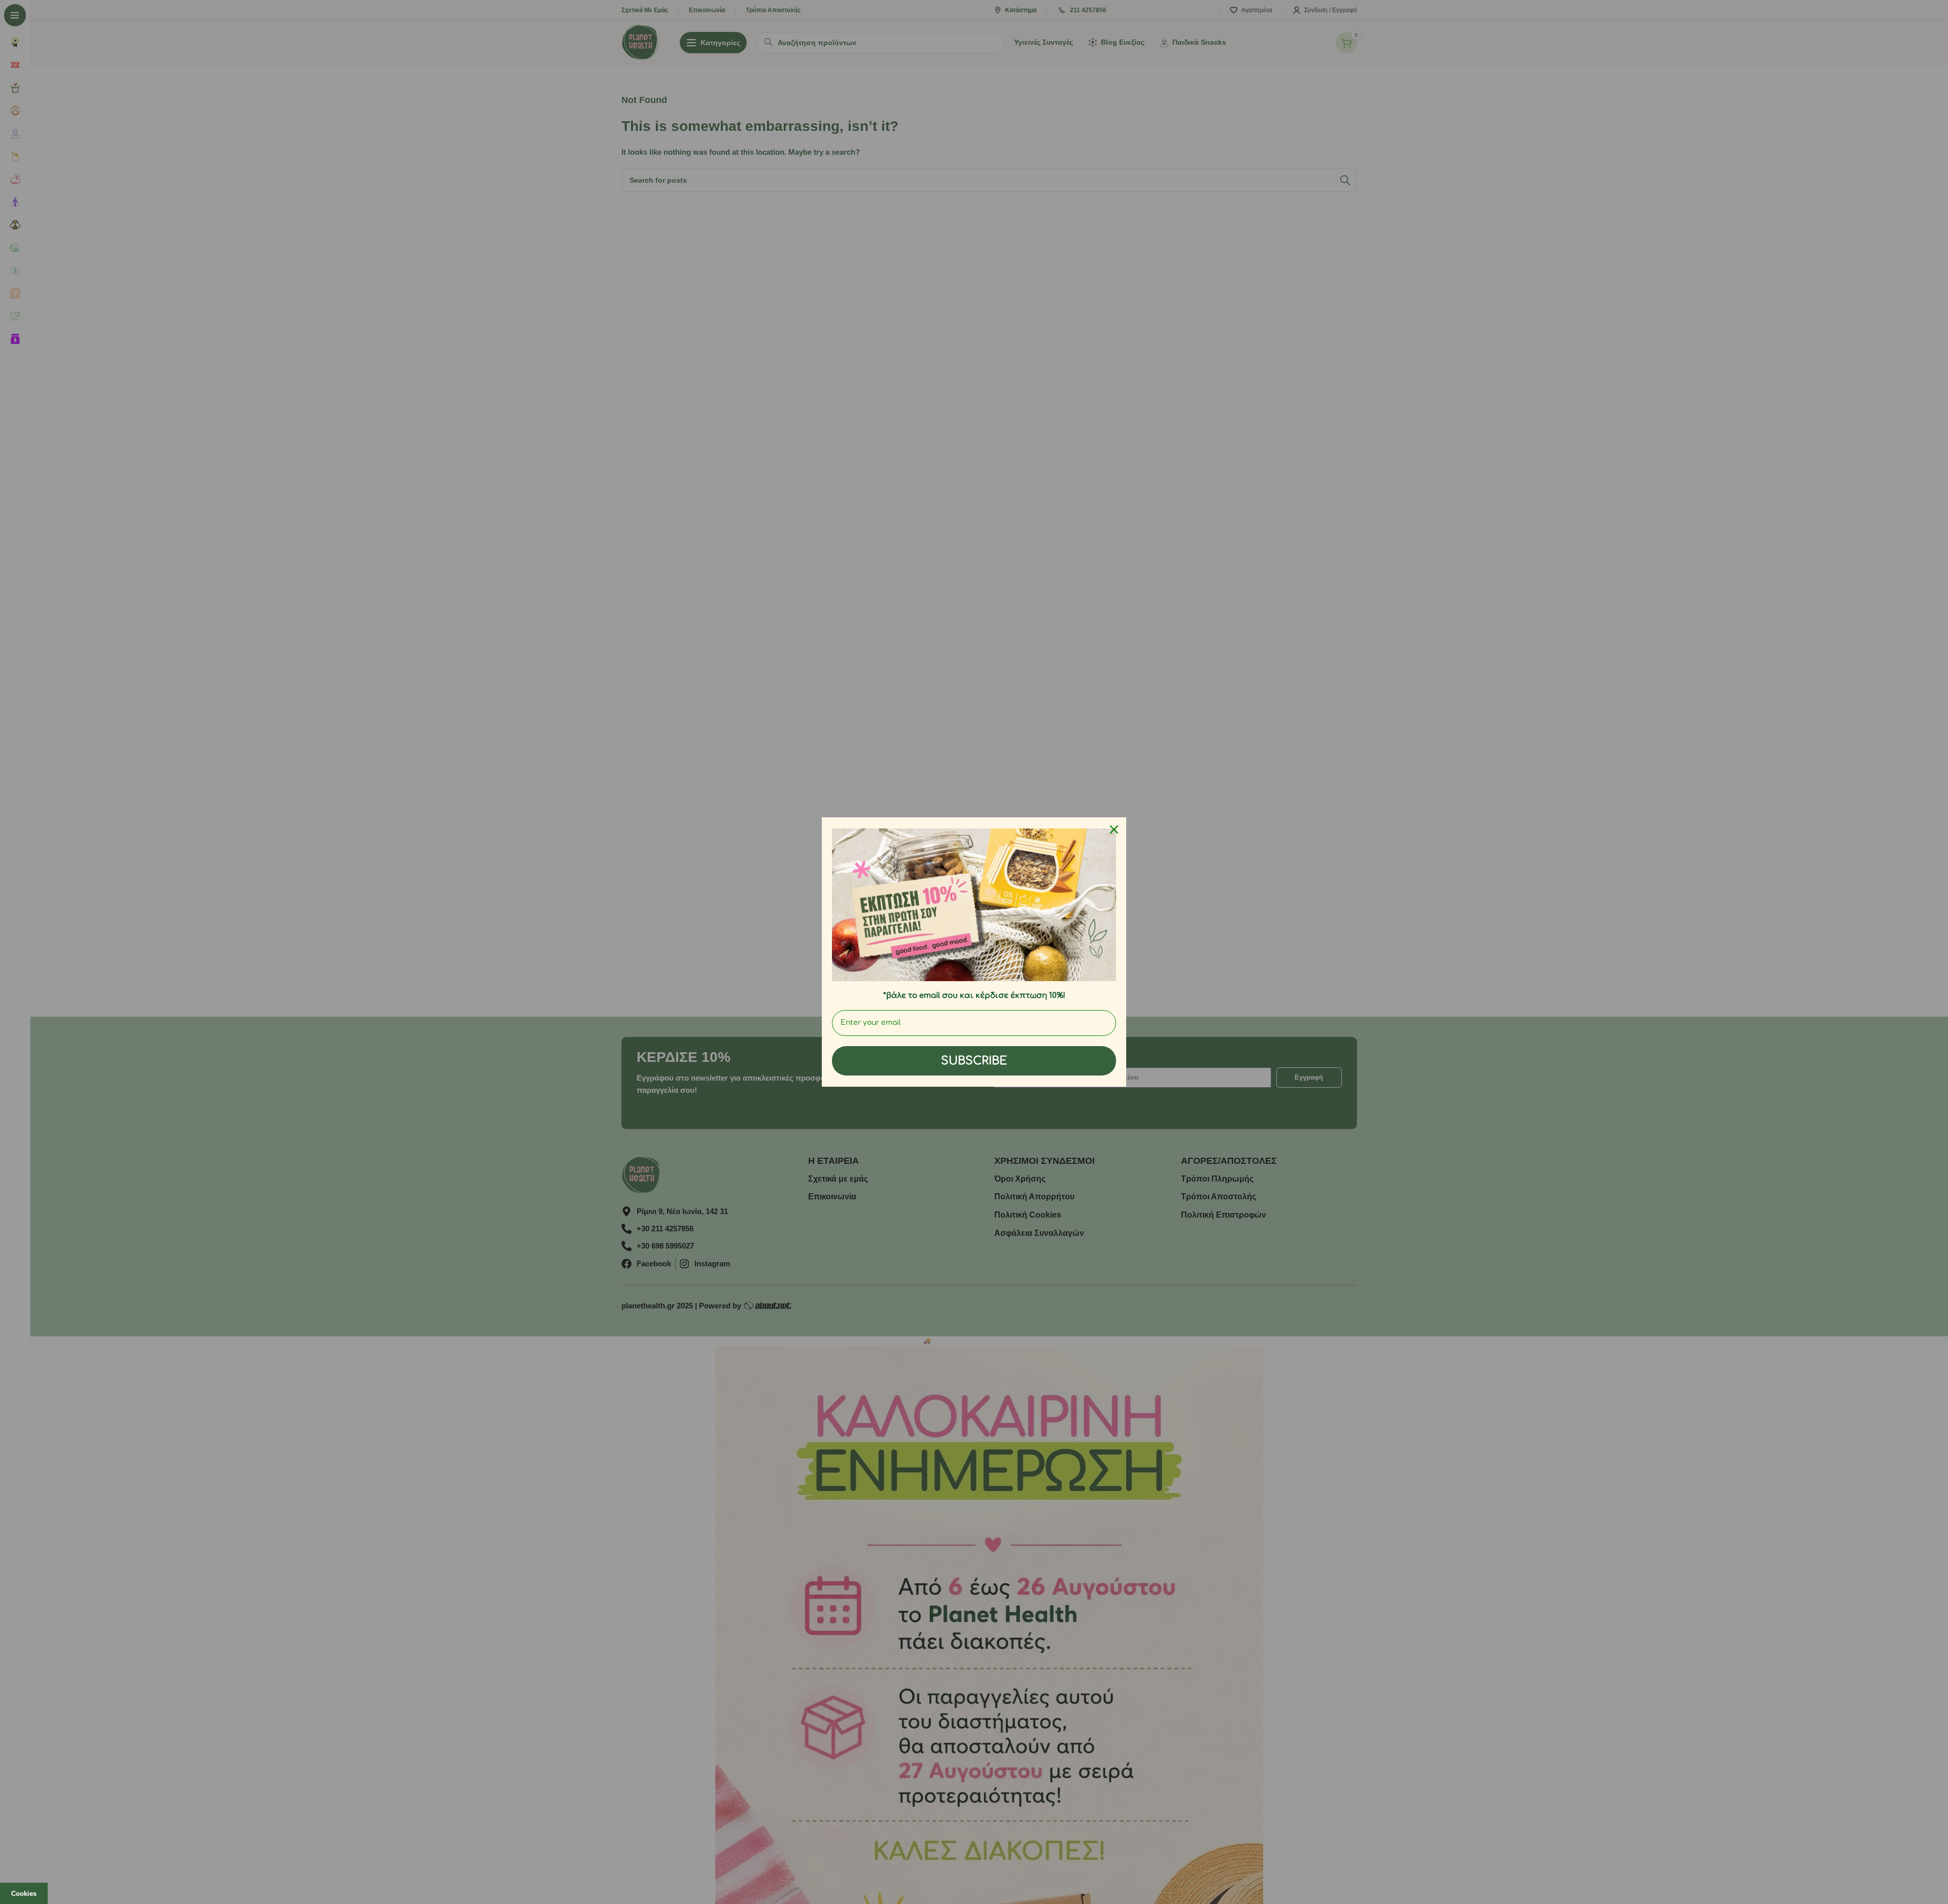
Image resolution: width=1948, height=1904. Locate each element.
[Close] (1114, 829)
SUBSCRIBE (974, 1061)
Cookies (24, 1894)
